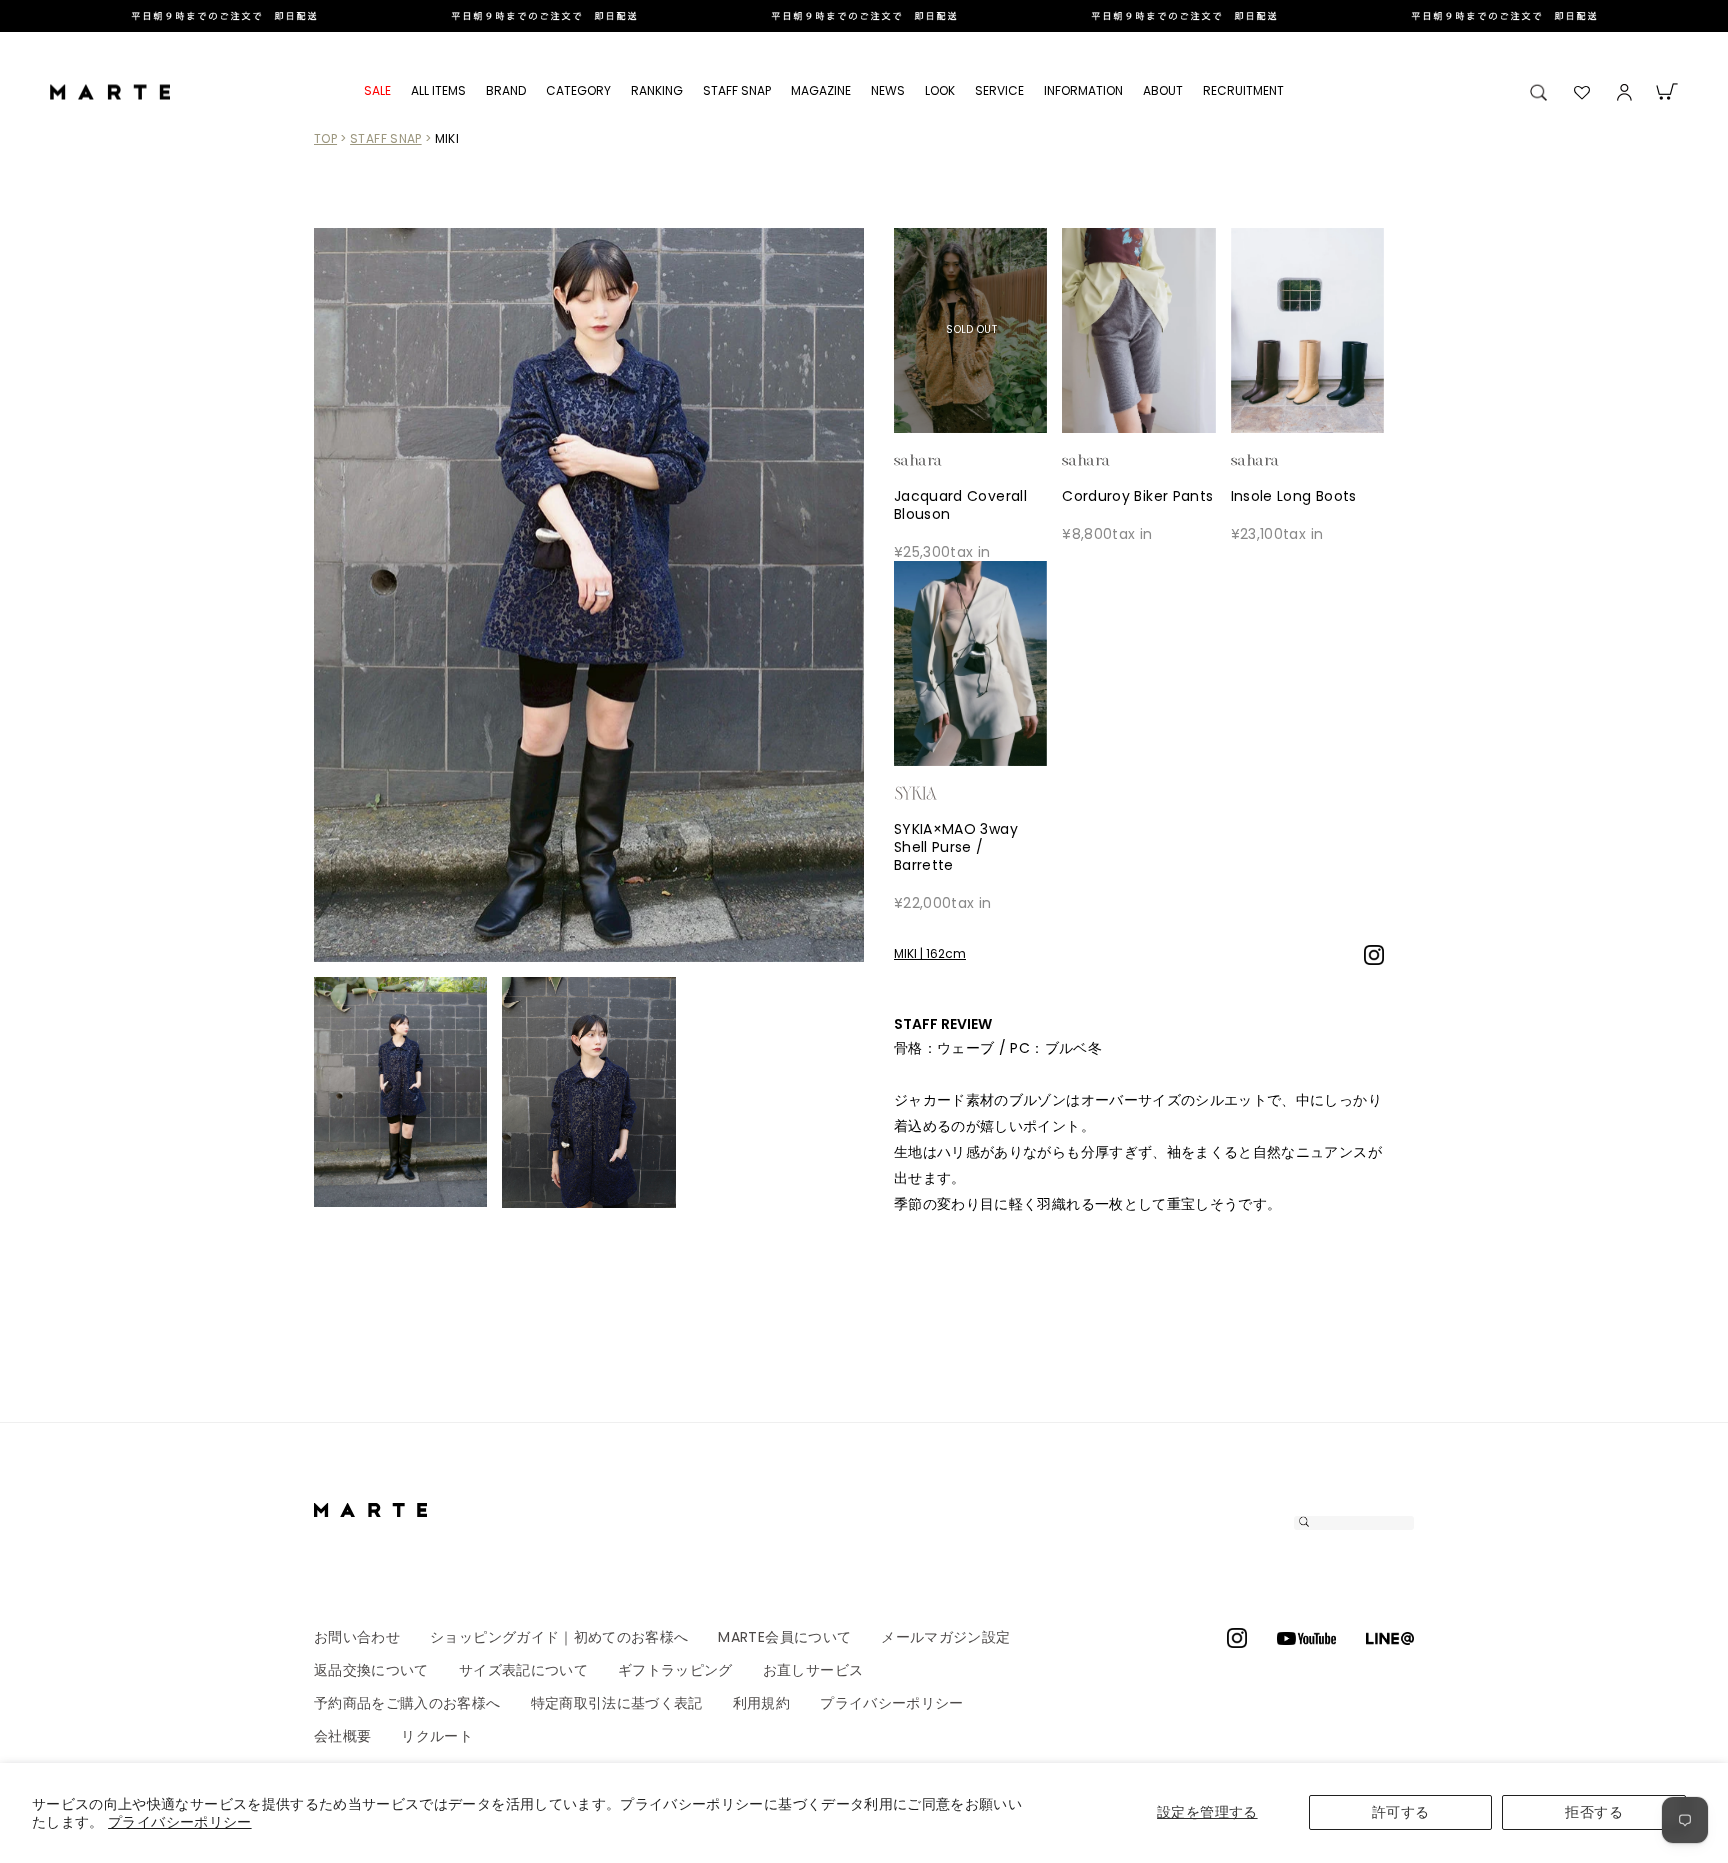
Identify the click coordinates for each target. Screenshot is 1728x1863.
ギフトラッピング (675, 1670)
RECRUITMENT (1243, 90)
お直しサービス (813, 1670)
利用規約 (761, 1703)
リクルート (437, 1736)
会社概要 (342, 1736)
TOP (325, 138)
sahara (949, 460)
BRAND (506, 90)
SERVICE (999, 90)
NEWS (888, 90)
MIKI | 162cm (930, 953)
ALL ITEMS (438, 90)
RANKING (657, 90)
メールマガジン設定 (945, 1637)
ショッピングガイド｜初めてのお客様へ (559, 1637)
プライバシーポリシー (180, 1822)
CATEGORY (578, 90)
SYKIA (949, 793)
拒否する (1593, 1812)
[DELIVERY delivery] (864, 17)
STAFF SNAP (737, 90)
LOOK (940, 90)
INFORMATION (1083, 90)
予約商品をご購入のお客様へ (407, 1703)
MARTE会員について (784, 1637)
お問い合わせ (357, 1637)
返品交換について (371, 1670)
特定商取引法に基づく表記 (617, 1703)
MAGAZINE (821, 90)
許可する (1400, 1812)
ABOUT (1163, 90)
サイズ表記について (523, 1670)
